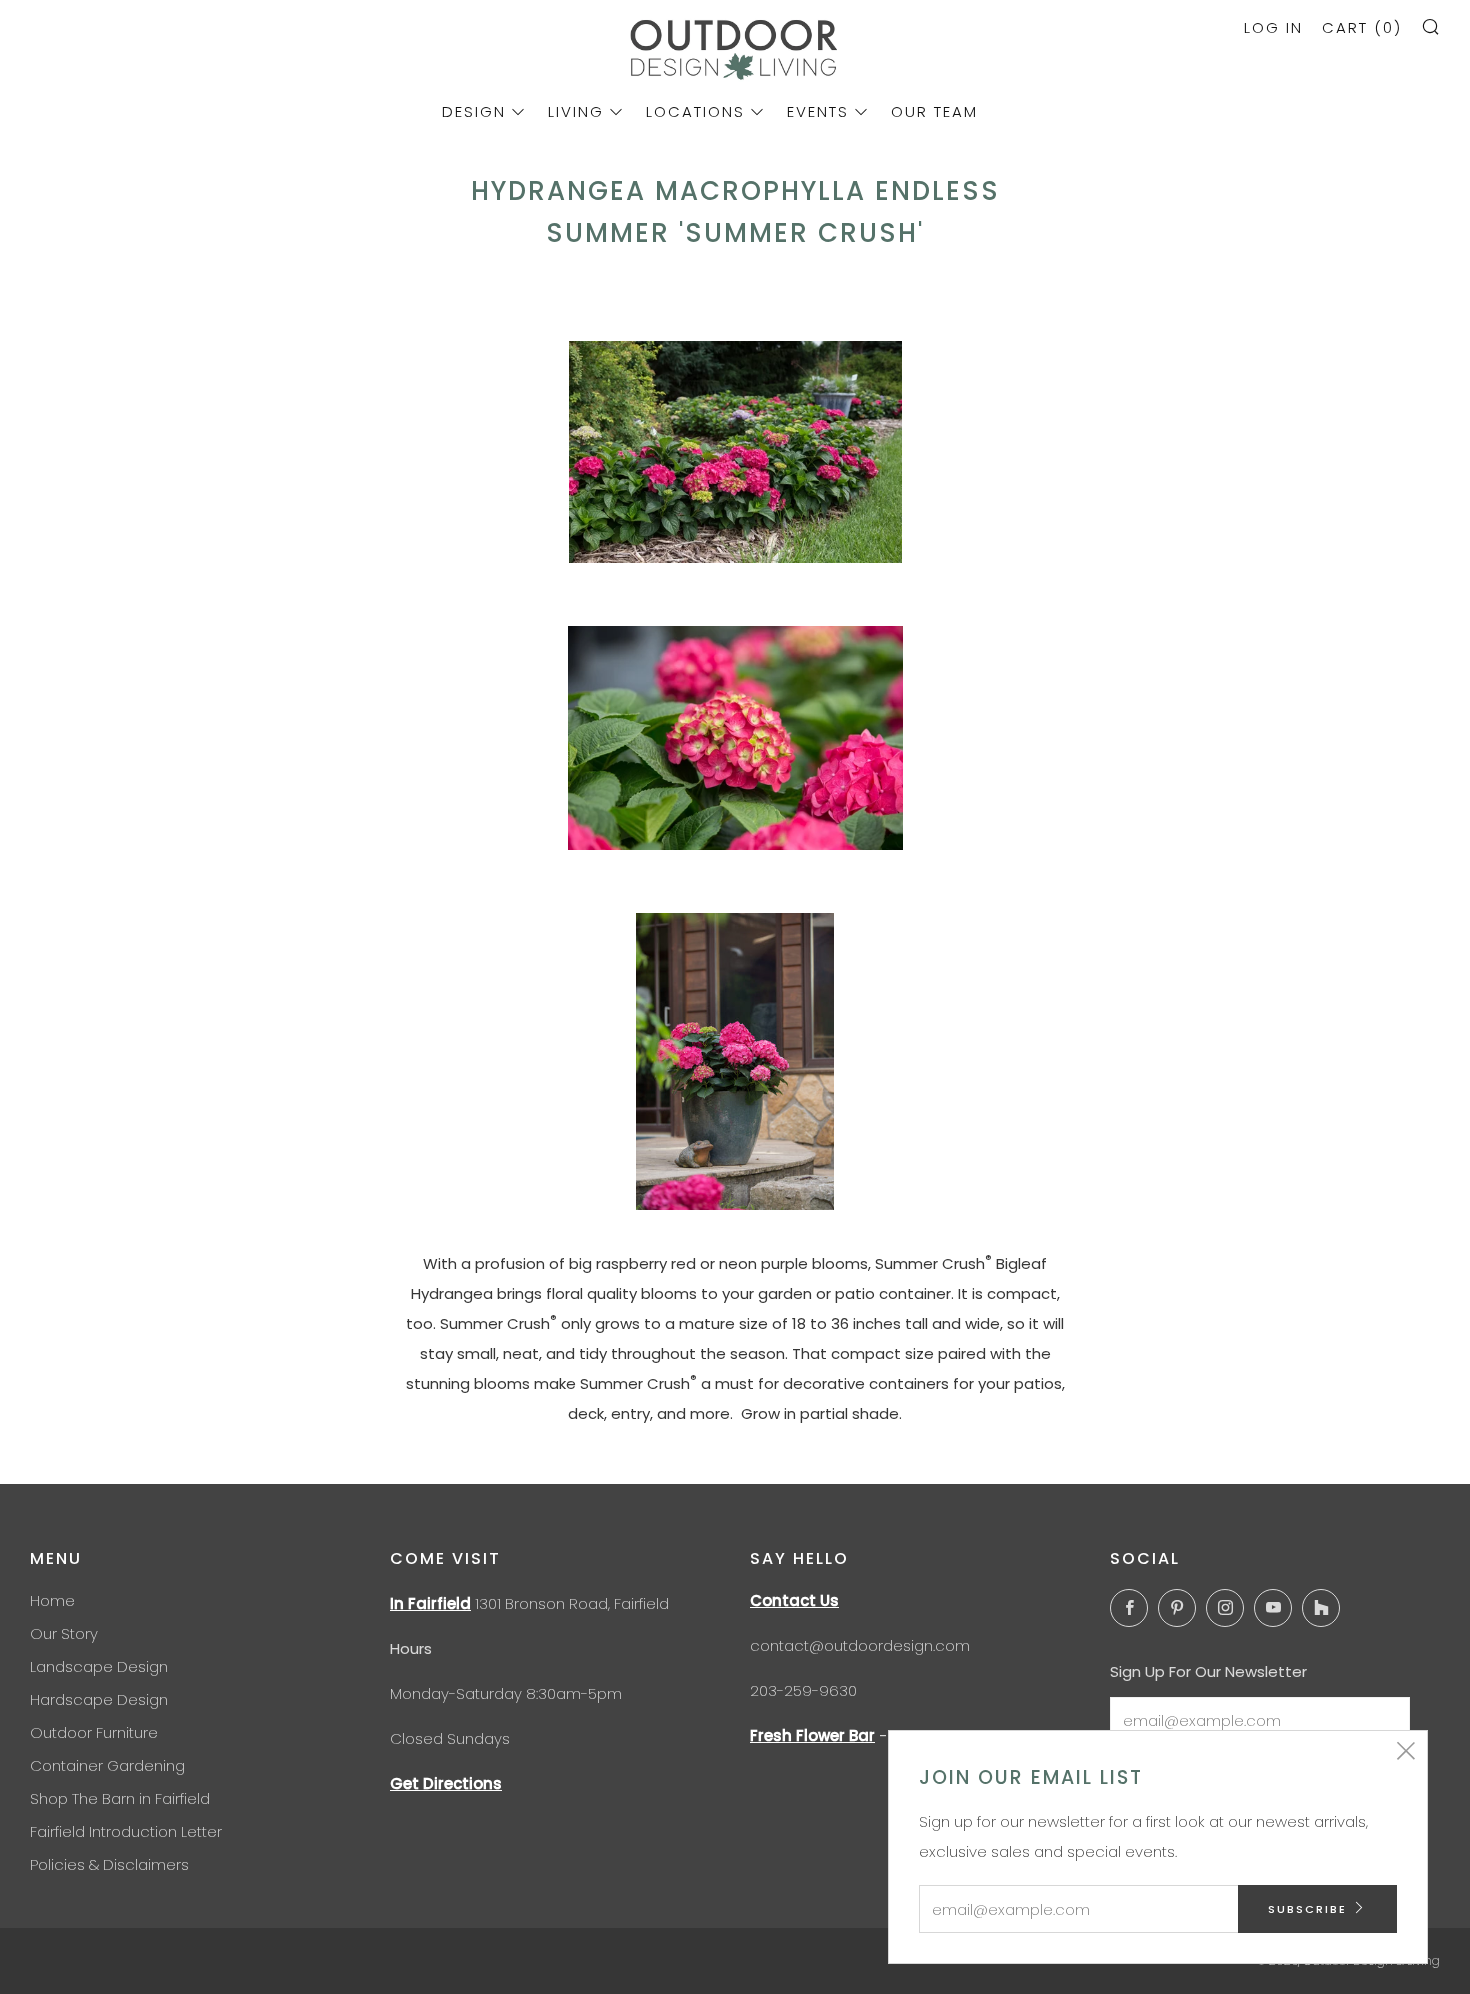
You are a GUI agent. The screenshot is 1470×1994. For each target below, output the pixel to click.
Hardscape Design (99, 1699)
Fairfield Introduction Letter (126, 1831)
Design (474, 111)
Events (818, 111)
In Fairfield (430, 1603)
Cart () (1362, 27)
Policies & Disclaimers (109, 1864)
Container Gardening (107, 1765)
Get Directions (446, 1783)
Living (576, 111)
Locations (695, 111)
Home (52, 1600)
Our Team (934, 111)
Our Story (64, 1633)
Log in (1273, 27)
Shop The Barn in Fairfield (120, 1798)
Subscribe (1307, 1909)
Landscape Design (99, 1666)
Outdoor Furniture (94, 1732)
